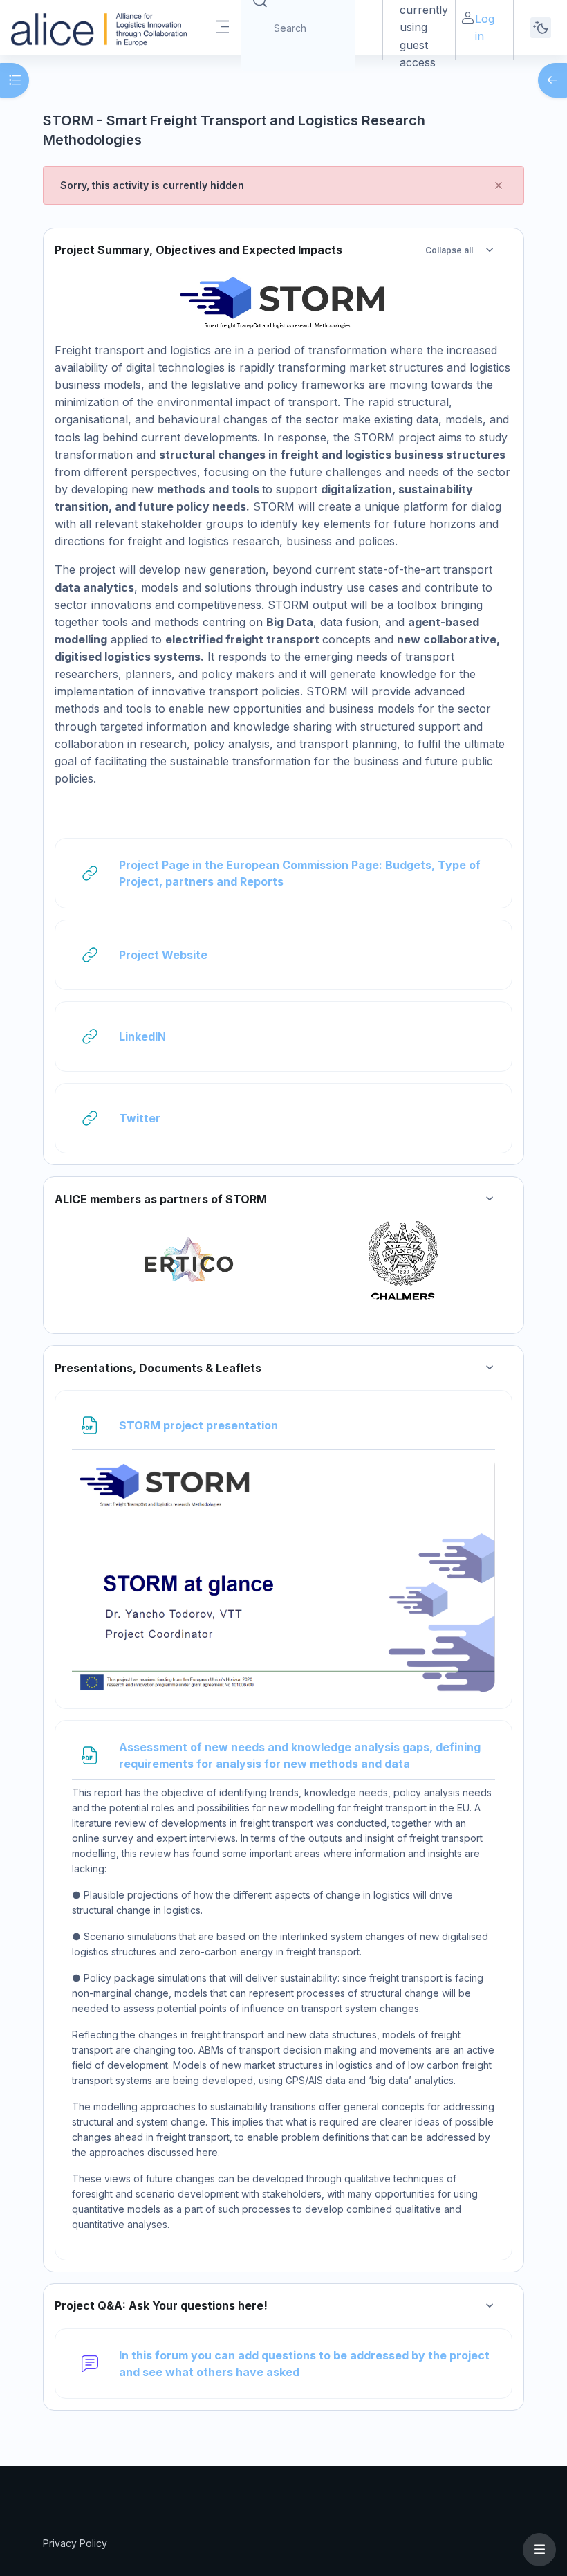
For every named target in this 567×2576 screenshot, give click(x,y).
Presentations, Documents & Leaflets (158, 1368)
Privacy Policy (75, 2543)
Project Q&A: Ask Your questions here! (161, 2306)
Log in (485, 27)
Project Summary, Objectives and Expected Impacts (198, 250)
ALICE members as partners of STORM (161, 1199)
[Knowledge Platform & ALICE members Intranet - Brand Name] (99, 28)
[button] (490, 250)
